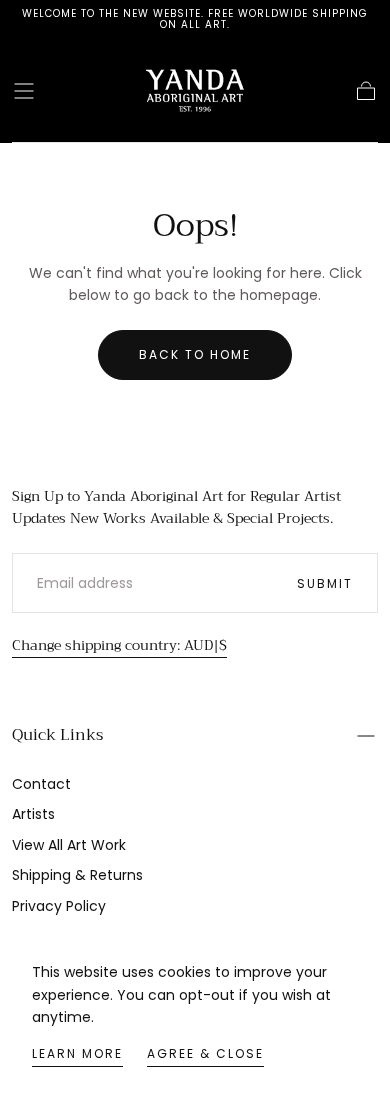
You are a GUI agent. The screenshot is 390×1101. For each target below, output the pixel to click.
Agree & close (205, 1053)
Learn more (77, 1053)
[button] (24, 91)
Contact (41, 784)
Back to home (195, 354)
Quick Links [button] (57, 735)
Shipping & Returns (77, 875)
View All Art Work (69, 845)
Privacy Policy (59, 906)
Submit (325, 583)
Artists (33, 814)
